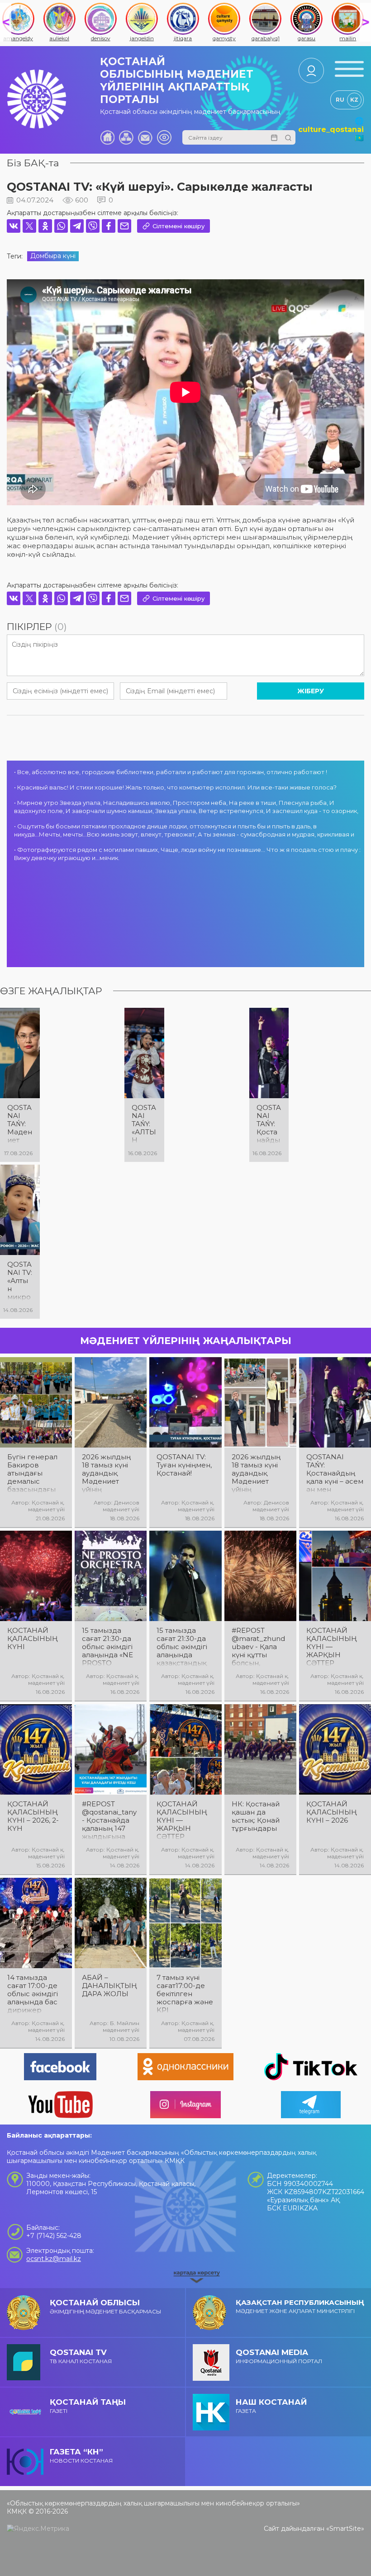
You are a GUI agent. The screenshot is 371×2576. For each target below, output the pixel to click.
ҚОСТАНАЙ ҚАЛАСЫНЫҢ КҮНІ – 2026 (332, 1812)
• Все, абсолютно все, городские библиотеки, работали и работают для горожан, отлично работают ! (171, 772)
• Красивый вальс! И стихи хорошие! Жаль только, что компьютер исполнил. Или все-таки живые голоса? (175, 787)
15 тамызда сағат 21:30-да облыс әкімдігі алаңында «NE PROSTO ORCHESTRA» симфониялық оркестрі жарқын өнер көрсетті (107, 1647)
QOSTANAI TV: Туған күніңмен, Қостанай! (184, 1465)
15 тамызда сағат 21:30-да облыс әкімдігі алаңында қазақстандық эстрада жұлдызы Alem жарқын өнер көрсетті (183, 1647)
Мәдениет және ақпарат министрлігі (300, 2306)
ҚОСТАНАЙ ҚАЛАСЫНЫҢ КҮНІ (33, 1639)
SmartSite (345, 2529)
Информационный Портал (279, 2356)
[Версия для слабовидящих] (164, 137)
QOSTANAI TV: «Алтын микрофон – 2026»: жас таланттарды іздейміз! (20, 1281)
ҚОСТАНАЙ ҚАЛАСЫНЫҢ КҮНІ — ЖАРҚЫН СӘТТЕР (332, 1647)
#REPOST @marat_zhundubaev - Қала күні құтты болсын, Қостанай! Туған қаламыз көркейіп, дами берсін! (260, 1647)
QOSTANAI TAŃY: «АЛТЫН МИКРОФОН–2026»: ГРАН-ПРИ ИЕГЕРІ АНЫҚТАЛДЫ (144, 1124)
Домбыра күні (53, 256)
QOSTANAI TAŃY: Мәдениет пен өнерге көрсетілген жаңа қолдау (20, 1124)
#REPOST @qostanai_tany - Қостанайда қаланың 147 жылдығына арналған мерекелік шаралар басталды (109, 1820)
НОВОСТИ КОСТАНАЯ (81, 2456)
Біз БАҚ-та (33, 163)
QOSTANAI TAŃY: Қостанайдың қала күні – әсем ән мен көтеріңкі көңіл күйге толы (269, 1124)
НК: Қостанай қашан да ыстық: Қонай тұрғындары (256, 1816)
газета (271, 2406)
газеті (88, 2406)
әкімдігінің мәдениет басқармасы (105, 2306)
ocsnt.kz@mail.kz (54, 2259)
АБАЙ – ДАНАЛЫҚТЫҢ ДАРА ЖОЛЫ (109, 1986)
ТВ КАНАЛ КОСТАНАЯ (81, 2356)
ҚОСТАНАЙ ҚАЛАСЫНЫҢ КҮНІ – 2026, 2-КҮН (33, 1816)
